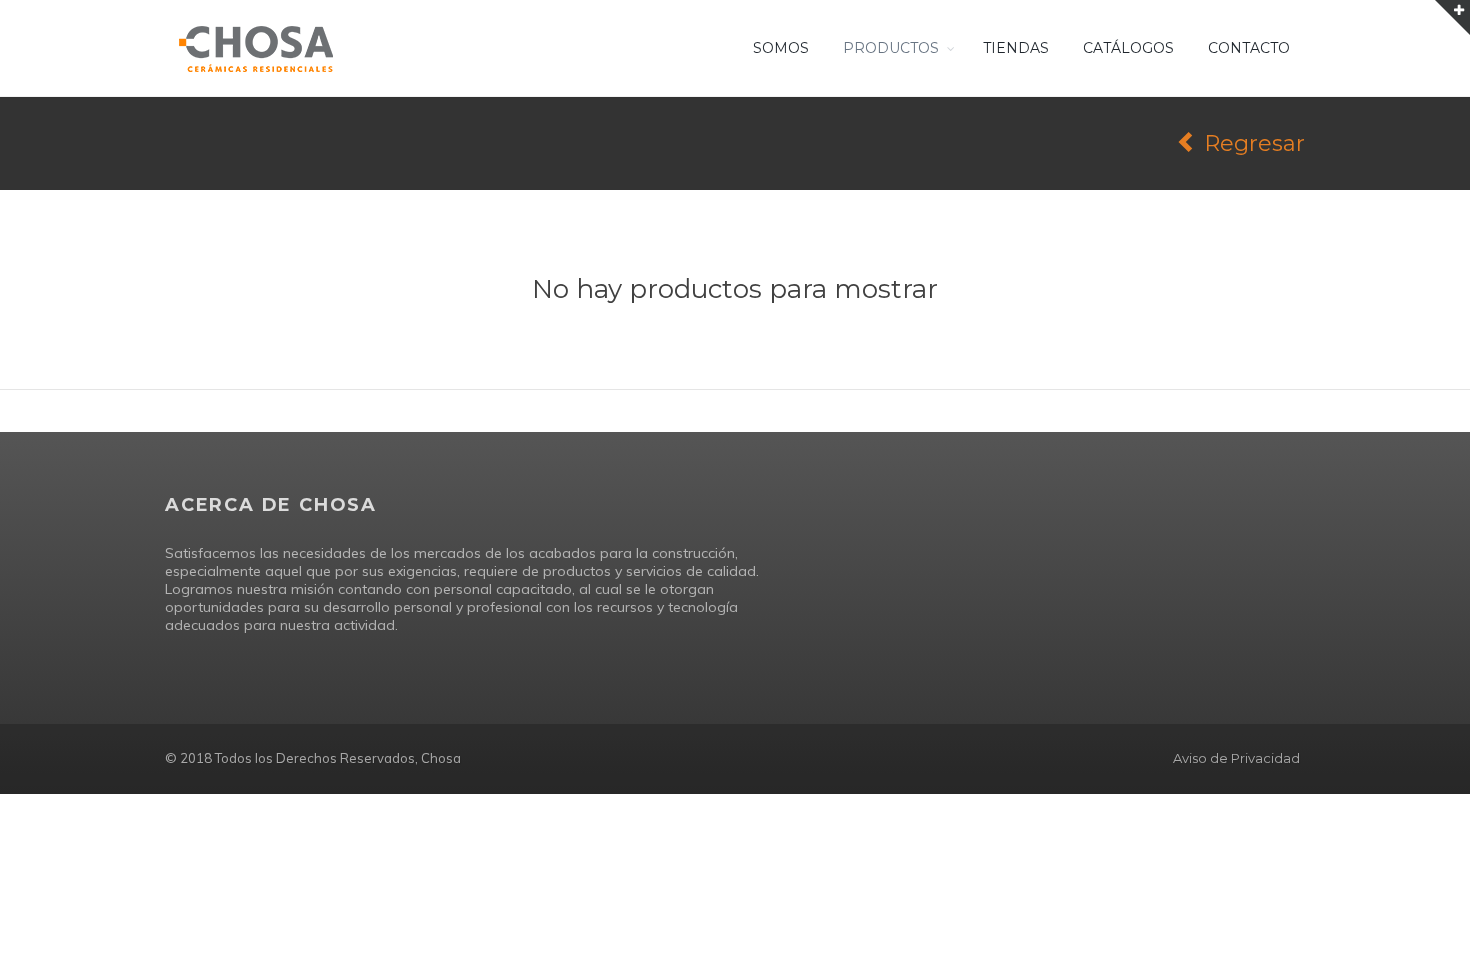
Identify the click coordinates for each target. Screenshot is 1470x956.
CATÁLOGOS (1128, 48)
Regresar (1251, 143)
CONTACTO (1249, 48)
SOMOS (781, 48)
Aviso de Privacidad (1236, 758)
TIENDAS (1016, 48)
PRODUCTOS (891, 48)
